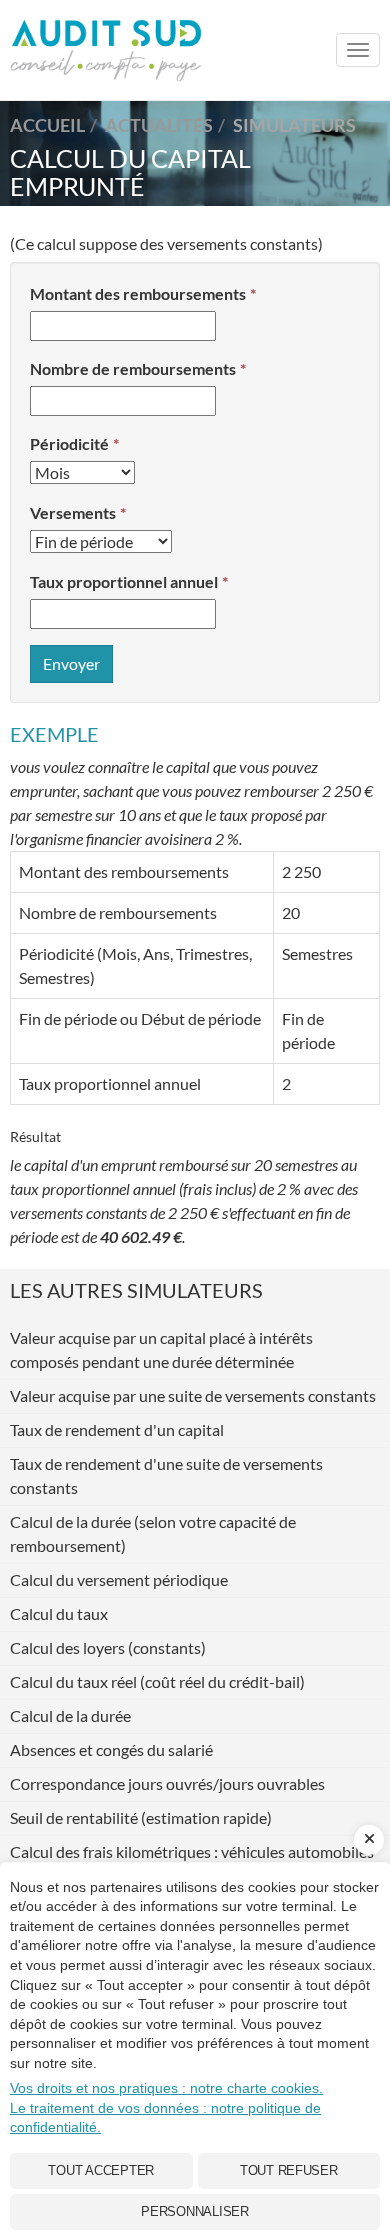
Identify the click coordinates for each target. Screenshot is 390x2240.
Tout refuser (289, 2170)
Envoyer (71, 663)
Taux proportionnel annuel (124, 581)
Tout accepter (101, 2170)
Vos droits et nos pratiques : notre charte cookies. (166, 2088)
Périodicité (69, 443)
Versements (73, 512)
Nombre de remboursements (133, 368)
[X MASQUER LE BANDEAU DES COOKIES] (369, 1840)
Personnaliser (195, 2211)
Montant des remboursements (138, 293)
